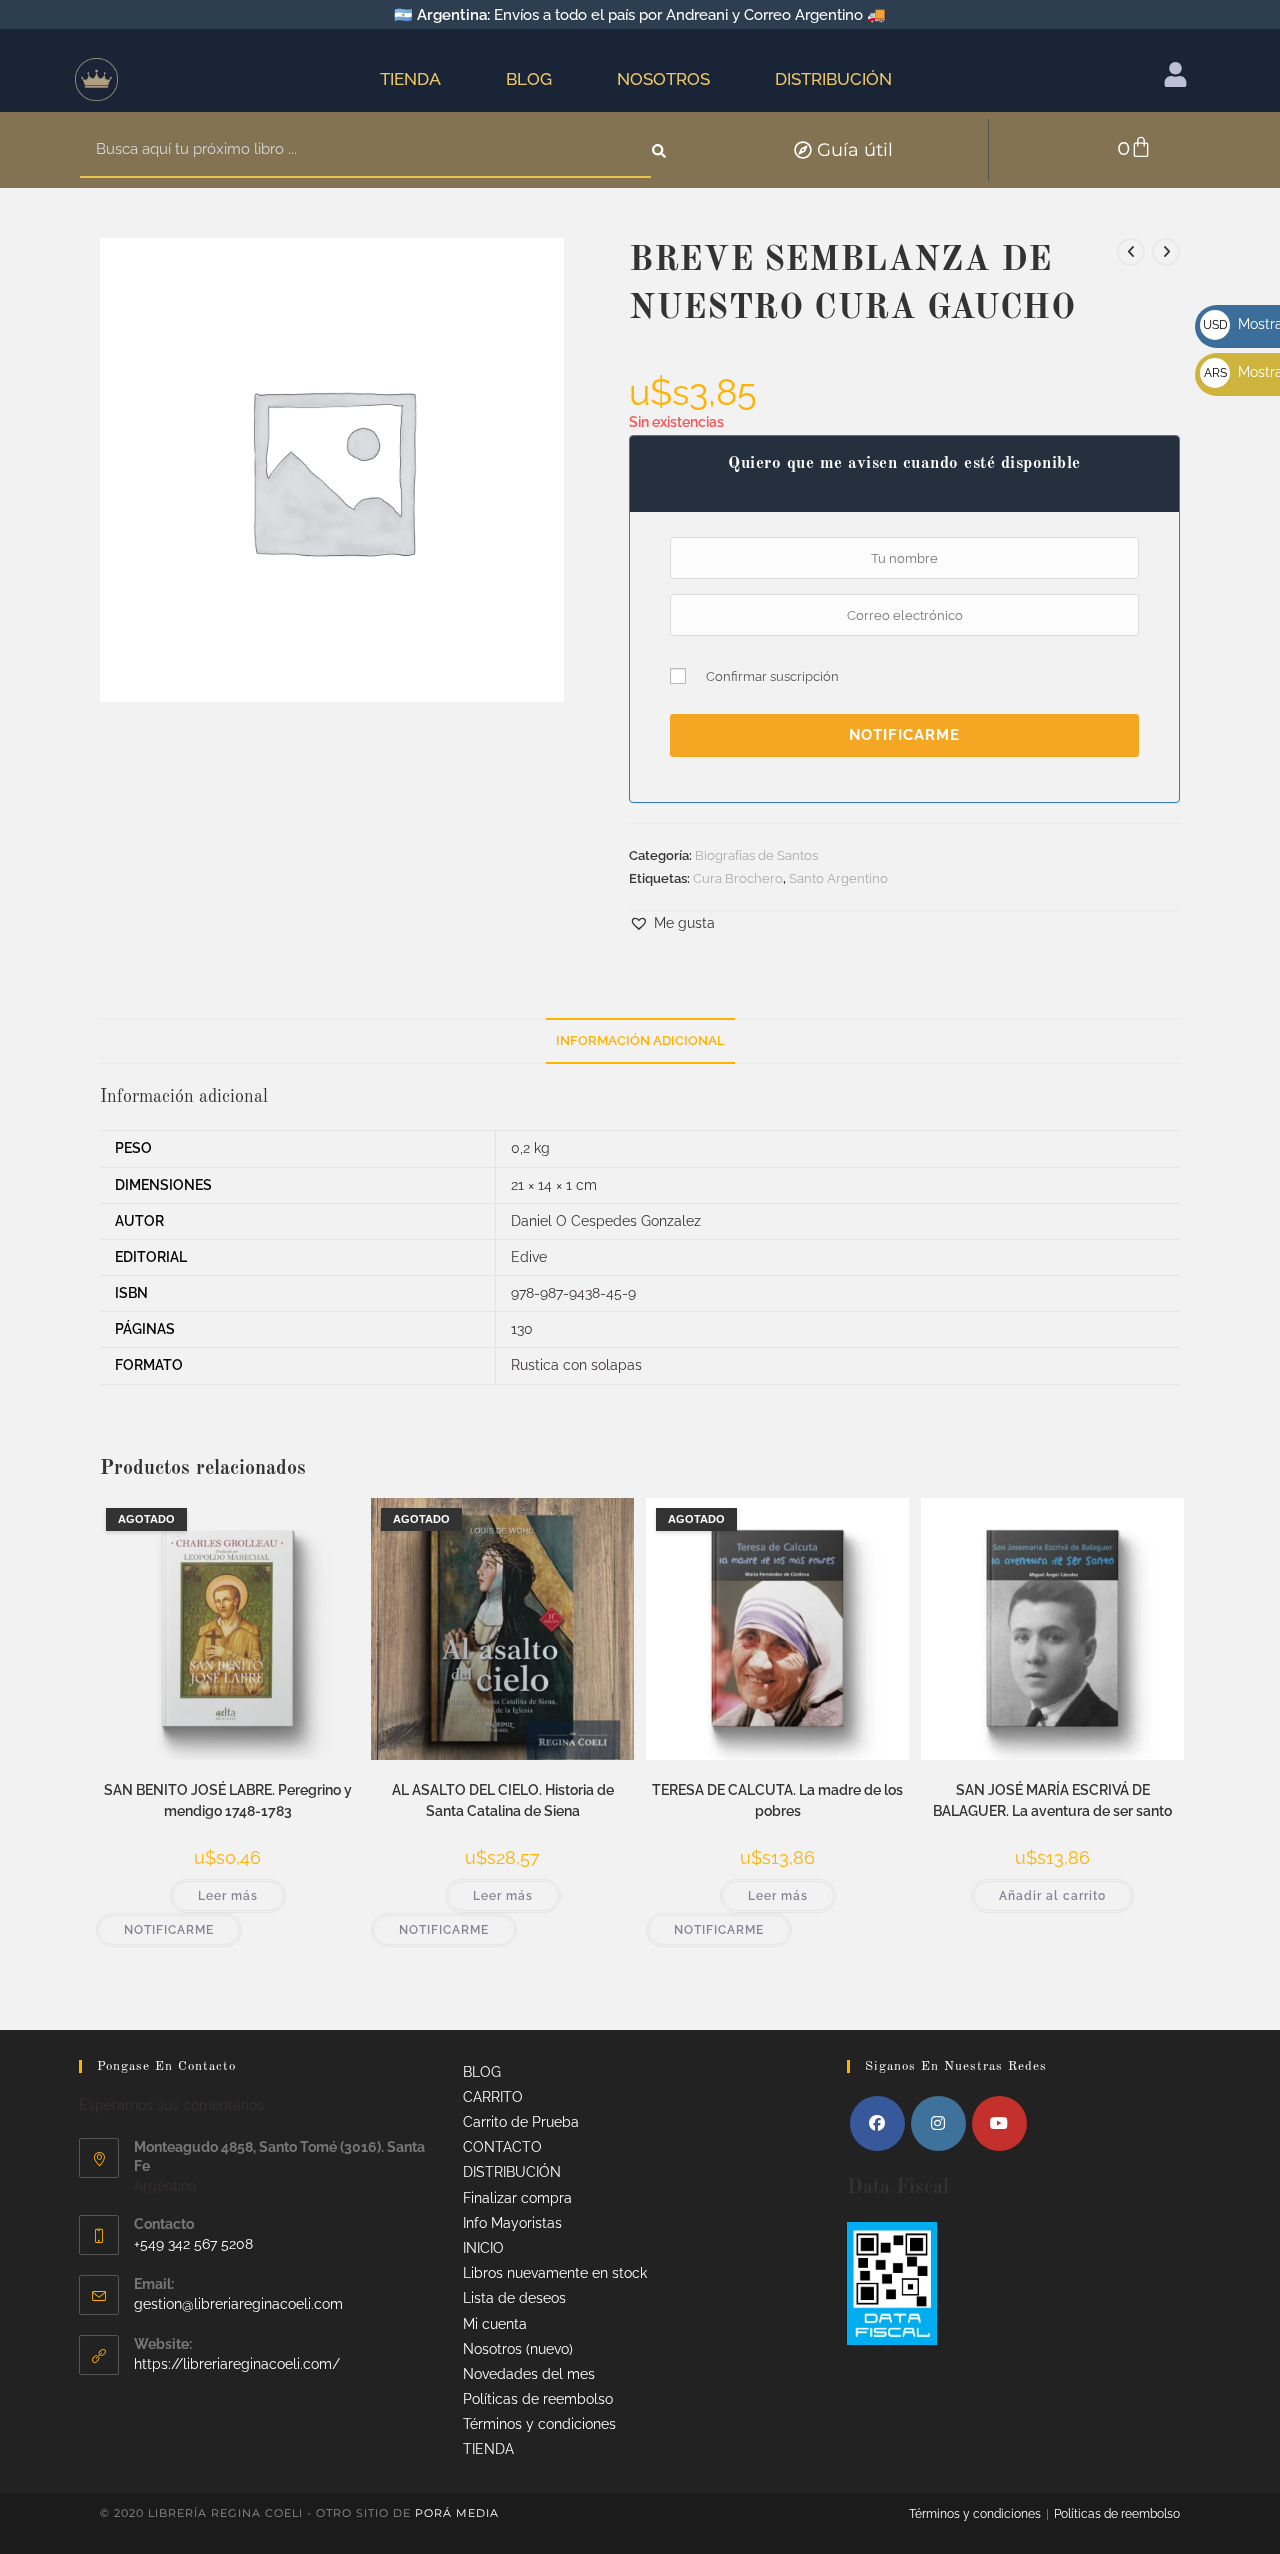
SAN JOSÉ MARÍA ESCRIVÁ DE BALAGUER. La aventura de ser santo (1052, 1800)
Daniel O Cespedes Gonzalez (606, 1221)
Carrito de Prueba (521, 2122)
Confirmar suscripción (772, 676)
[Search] (660, 150)
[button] (672, 923)
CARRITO (493, 2097)
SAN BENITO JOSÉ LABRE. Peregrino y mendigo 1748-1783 (228, 1800)
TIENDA (410, 79)
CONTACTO (502, 2147)
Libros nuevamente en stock (555, 2273)
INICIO (483, 2248)
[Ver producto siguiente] (1166, 252)
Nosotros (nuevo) (518, 2349)
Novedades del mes (529, 2374)
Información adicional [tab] (640, 1040)
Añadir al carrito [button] (1052, 1896)
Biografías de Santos (756, 855)
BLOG (529, 79)
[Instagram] (938, 2123)
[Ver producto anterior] (1131, 252)
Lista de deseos (514, 2298)
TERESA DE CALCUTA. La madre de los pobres (777, 1800)
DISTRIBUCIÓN (833, 79)
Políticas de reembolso (538, 2399)
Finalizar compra (517, 2198)
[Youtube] (999, 2123)
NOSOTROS (663, 79)
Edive (529, 1257)
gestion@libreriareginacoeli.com (238, 2304)
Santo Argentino (838, 878)
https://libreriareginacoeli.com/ (237, 2364)
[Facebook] (877, 2123)
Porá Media (457, 2513)
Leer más (228, 1896)
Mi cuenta (495, 2324)
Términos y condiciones (539, 2424)
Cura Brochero (738, 878)
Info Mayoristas (512, 2223)
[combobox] (365, 150)
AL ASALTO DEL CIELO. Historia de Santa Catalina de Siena (503, 1800)
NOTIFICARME (904, 734)
